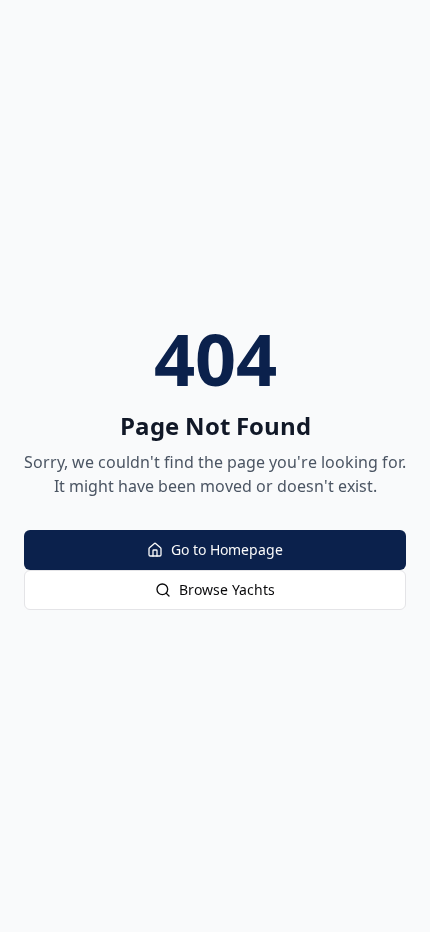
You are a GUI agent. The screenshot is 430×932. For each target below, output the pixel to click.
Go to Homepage (227, 549)
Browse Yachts (227, 589)
